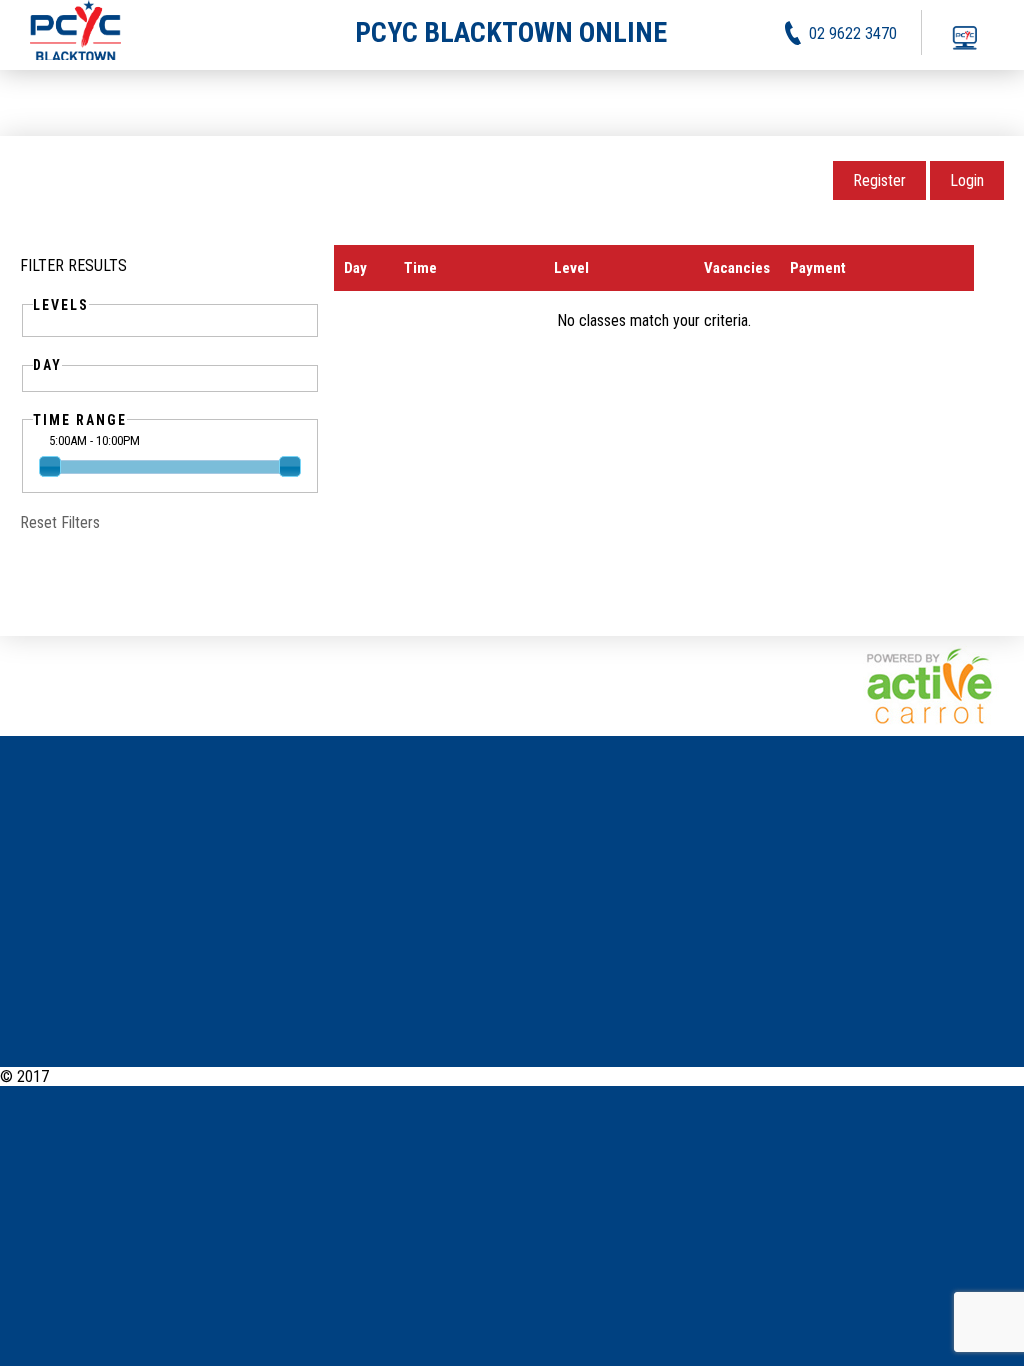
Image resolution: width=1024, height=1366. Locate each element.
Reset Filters (60, 522)
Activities (812, 1076)
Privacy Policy (898, 1076)
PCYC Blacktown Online (126, 1076)
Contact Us (989, 1076)
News (753, 1076)
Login (967, 180)
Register (879, 180)
